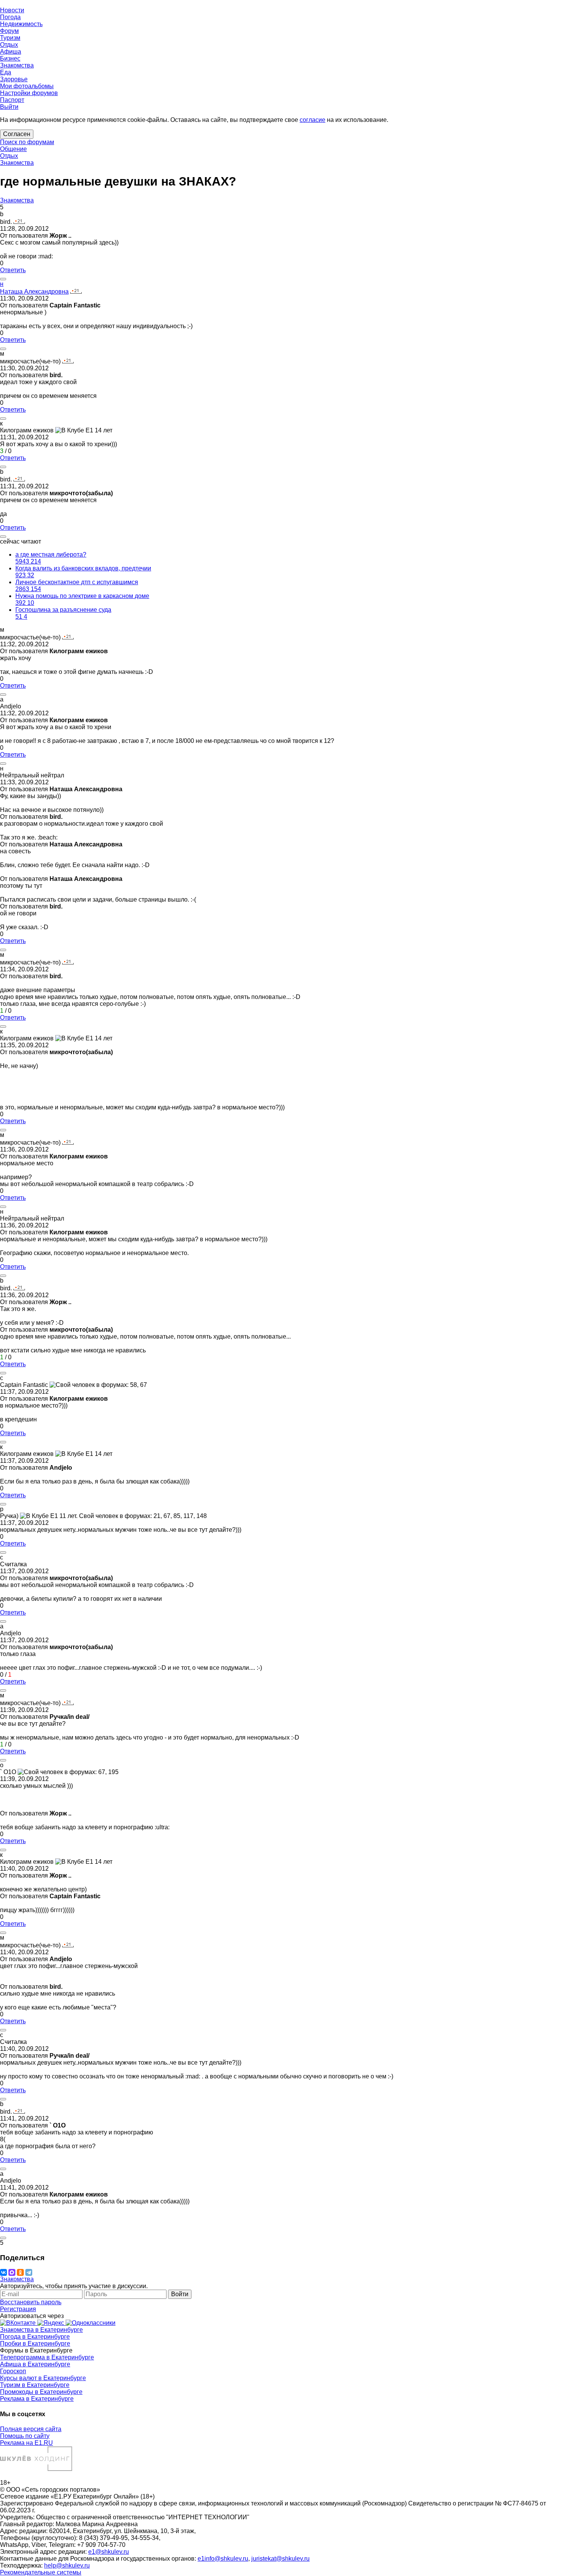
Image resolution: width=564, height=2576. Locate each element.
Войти (180, 2294)
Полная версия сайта (31, 2429)
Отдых (9, 156)
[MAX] (12, 2272)
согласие (313, 120)
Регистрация (18, 2309)
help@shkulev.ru (67, 2565)
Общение (13, 149)
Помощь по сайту (25, 2436)
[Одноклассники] (20, 2272)
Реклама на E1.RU (26, 2443)
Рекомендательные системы (41, 2572)
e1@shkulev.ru (109, 2552)
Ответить (13, 270)
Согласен (17, 134)
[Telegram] (29, 2272)
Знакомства (17, 163)
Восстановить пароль (31, 2302)
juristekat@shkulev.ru (280, 2559)
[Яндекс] (51, 2323)
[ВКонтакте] (3, 2272)
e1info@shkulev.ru (223, 2559)
